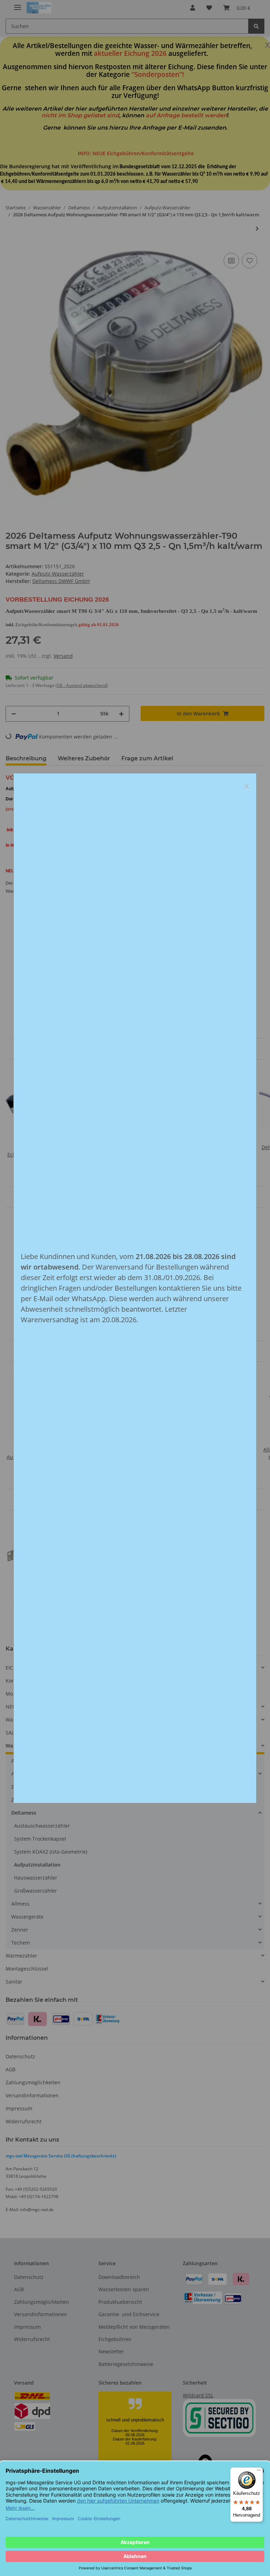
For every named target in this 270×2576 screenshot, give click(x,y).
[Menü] (259, 2472)
